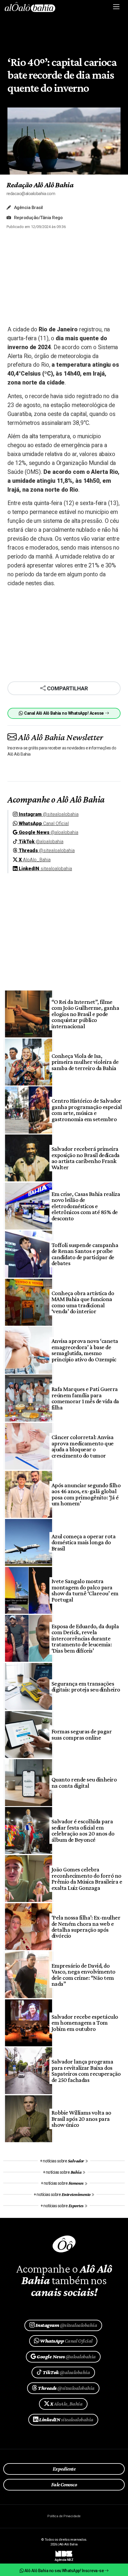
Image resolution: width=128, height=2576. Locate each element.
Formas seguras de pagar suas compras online (82, 1734)
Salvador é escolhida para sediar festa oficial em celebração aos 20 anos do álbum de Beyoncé (83, 1830)
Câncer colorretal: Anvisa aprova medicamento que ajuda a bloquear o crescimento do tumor (83, 1446)
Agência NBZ (64, 2558)
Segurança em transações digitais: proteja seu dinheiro (86, 1686)
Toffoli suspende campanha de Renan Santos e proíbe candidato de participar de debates (85, 1254)
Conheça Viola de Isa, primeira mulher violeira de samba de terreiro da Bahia (85, 1062)
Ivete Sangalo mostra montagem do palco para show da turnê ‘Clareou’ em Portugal (85, 1590)
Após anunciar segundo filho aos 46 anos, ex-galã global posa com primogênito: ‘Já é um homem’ (86, 1494)
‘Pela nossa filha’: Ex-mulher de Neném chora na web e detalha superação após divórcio (86, 1927)
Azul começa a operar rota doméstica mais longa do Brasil (83, 1542)
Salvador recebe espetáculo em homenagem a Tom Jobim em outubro (85, 2023)
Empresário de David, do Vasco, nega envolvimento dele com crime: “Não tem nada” (83, 1975)
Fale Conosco (64, 2485)
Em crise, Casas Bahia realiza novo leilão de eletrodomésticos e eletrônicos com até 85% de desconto (86, 1206)
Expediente (64, 2469)
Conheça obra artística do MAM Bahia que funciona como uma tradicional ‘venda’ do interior (83, 1302)
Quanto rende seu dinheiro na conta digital (84, 1782)
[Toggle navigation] (117, 7)
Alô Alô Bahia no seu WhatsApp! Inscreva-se (64, 2571)
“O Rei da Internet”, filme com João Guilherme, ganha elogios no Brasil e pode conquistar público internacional (85, 1014)
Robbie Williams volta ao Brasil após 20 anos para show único (81, 2119)
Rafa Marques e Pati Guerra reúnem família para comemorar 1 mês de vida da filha (85, 1398)
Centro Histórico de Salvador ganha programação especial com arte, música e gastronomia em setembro (87, 1110)
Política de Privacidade (64, 2516)
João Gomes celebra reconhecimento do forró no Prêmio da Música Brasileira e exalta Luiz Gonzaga (87, 1878)
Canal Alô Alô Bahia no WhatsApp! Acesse (64, 713)
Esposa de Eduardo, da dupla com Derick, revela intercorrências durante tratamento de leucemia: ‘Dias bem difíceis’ (85, 1638)
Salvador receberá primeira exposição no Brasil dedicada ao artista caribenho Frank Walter (86, 1158)
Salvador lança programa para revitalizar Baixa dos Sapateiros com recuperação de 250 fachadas (86, 2071)
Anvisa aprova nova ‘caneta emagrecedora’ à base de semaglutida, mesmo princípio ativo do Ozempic (85, 1350)
